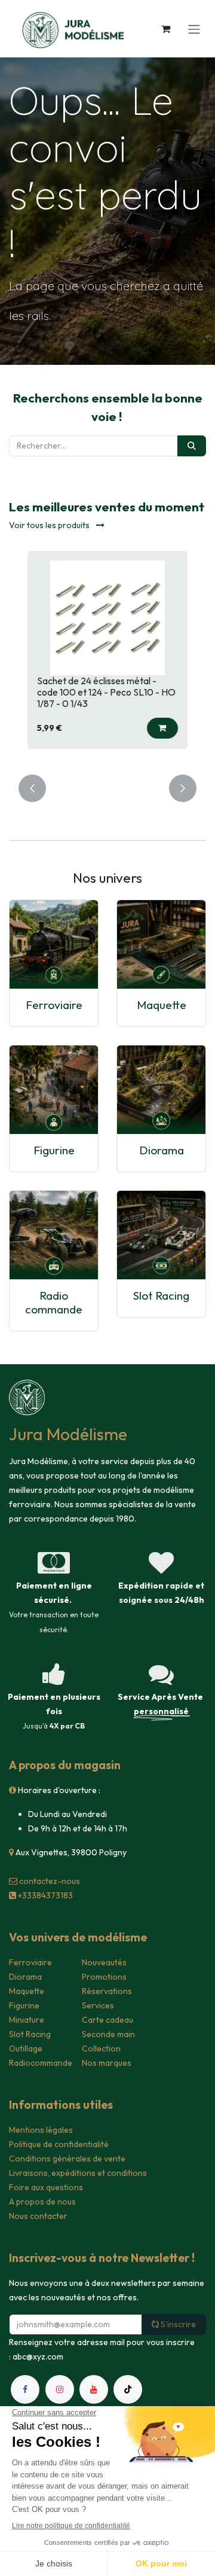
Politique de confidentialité (59, 2144)
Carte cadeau (107, 2020)
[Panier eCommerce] (165, 29)
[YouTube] (94, 2389)
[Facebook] (25, 2389)
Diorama (162, 1150)
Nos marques (107, 2063)
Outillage (26, 2048)
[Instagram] (60, 2389)
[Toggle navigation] (194, 29)
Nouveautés (104, 1962)
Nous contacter (38, 2216)
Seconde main (108, 2034)
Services (98, 2005)
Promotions (104, 1977)
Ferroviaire (54, 1005)
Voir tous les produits (50, 525)
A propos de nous (42, 2202)
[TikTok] (128, 2389)
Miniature (27, 2020)
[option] (107, 656)
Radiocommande (41, 2063)
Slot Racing (161, 1295)
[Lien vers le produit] (54, 944)
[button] (162, 728)
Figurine (54, 1150)
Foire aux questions (46, 2187)
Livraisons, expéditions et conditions (78, 2173)
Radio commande (54, 1302)
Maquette (162, 1005)
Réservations (107, 1991)
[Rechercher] (192, 446)
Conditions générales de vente (67, 2159)
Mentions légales (41, 2130)
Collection (101, 2048)
